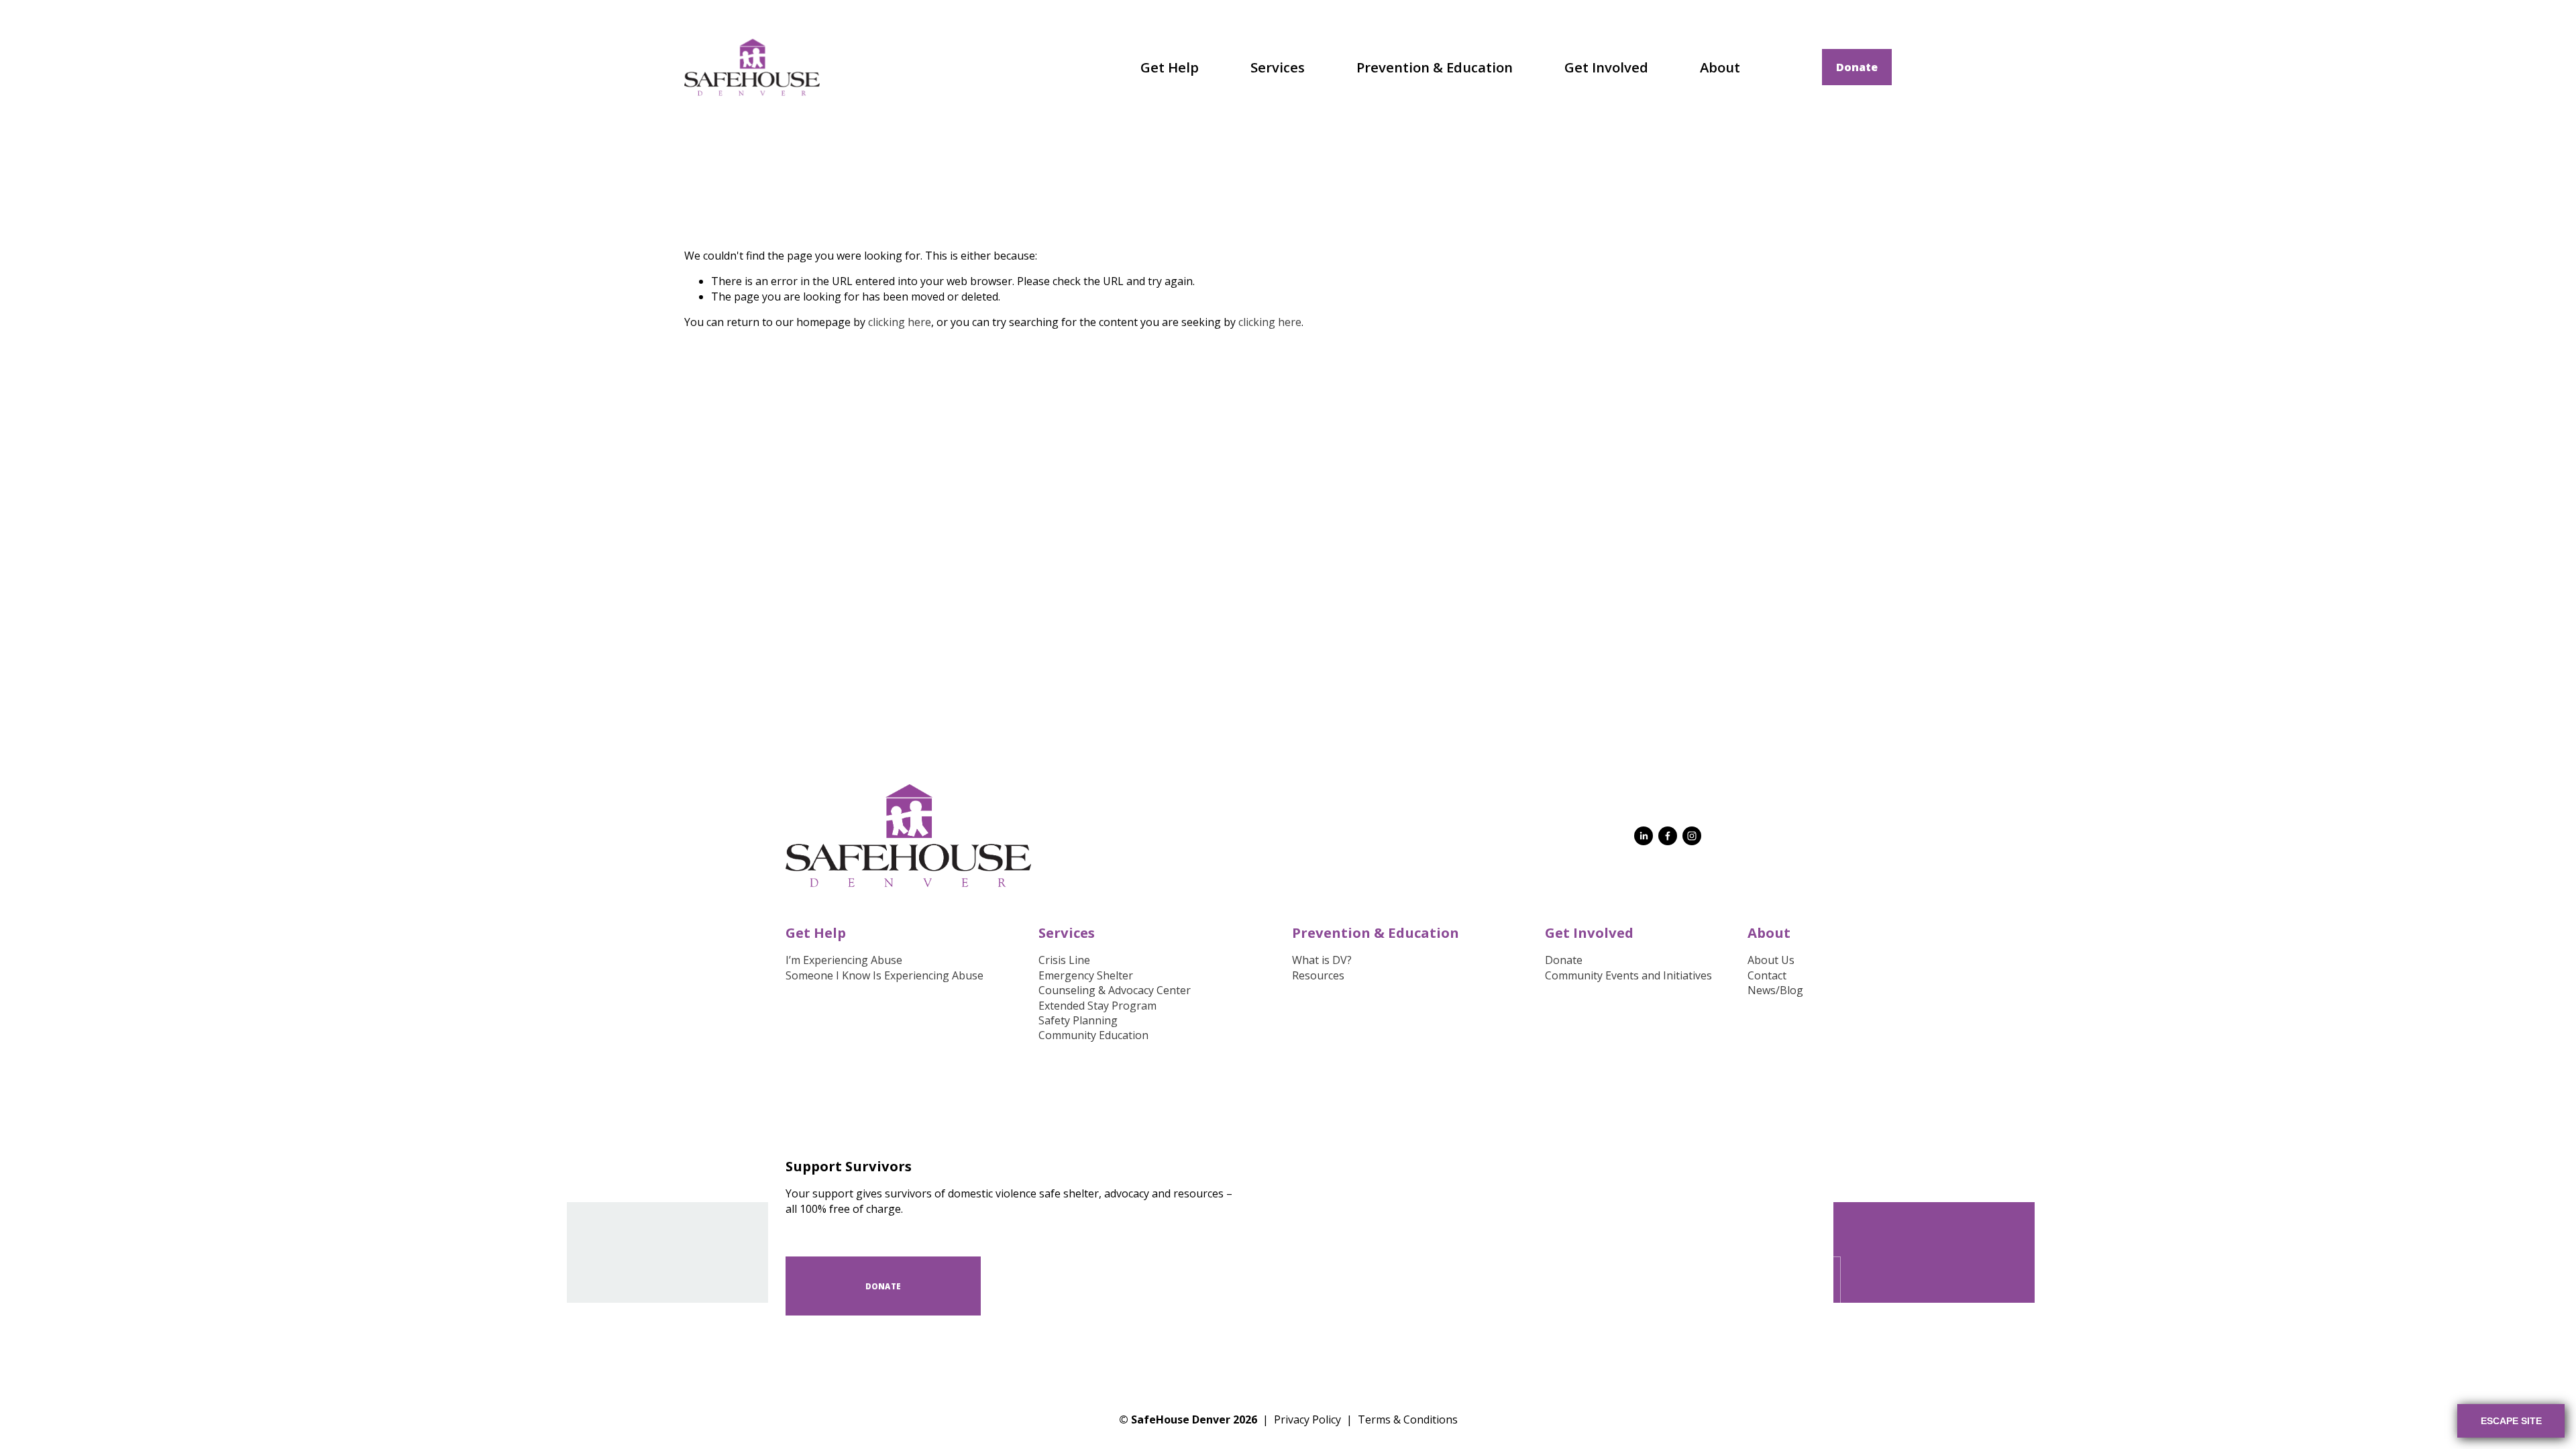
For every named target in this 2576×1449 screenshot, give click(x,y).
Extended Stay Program (1097, 1006)
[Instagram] (1692, 836)
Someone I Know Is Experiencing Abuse (884, 975)
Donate (1857, 67)
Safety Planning (1078, 1020)
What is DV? (1322, 960)
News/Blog (1775, 990)
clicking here (900, 322)
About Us (1771, 960)
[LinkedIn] (1644, 836)
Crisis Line (1064, 960)
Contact (1767, 975)
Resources (1318, 975)
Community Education (1093, 1035)
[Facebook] (1668, 836)
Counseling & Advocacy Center (1115, 990)
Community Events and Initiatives (1628, 975)
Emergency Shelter (1086, 975)
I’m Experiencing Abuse (844, 960)
